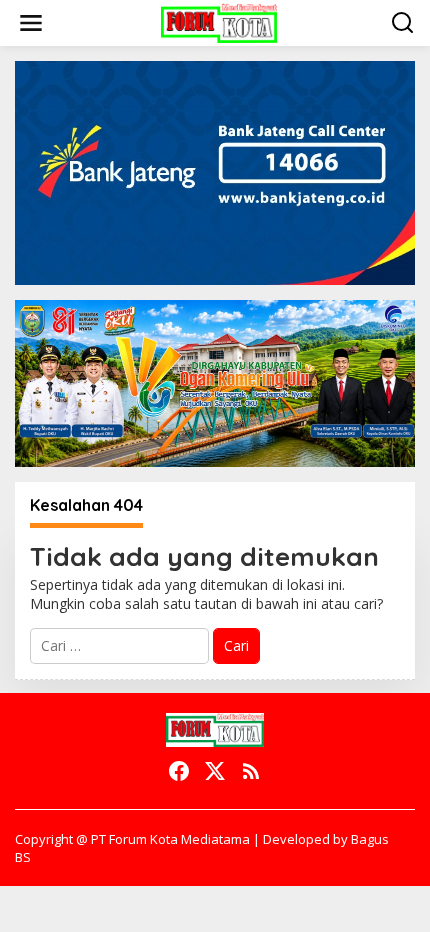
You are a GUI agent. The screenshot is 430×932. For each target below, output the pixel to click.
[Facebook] (179, 771)
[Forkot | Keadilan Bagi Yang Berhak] (218, 21)
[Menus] (31, 23)
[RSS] (251, 771)
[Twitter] (215, 771)
